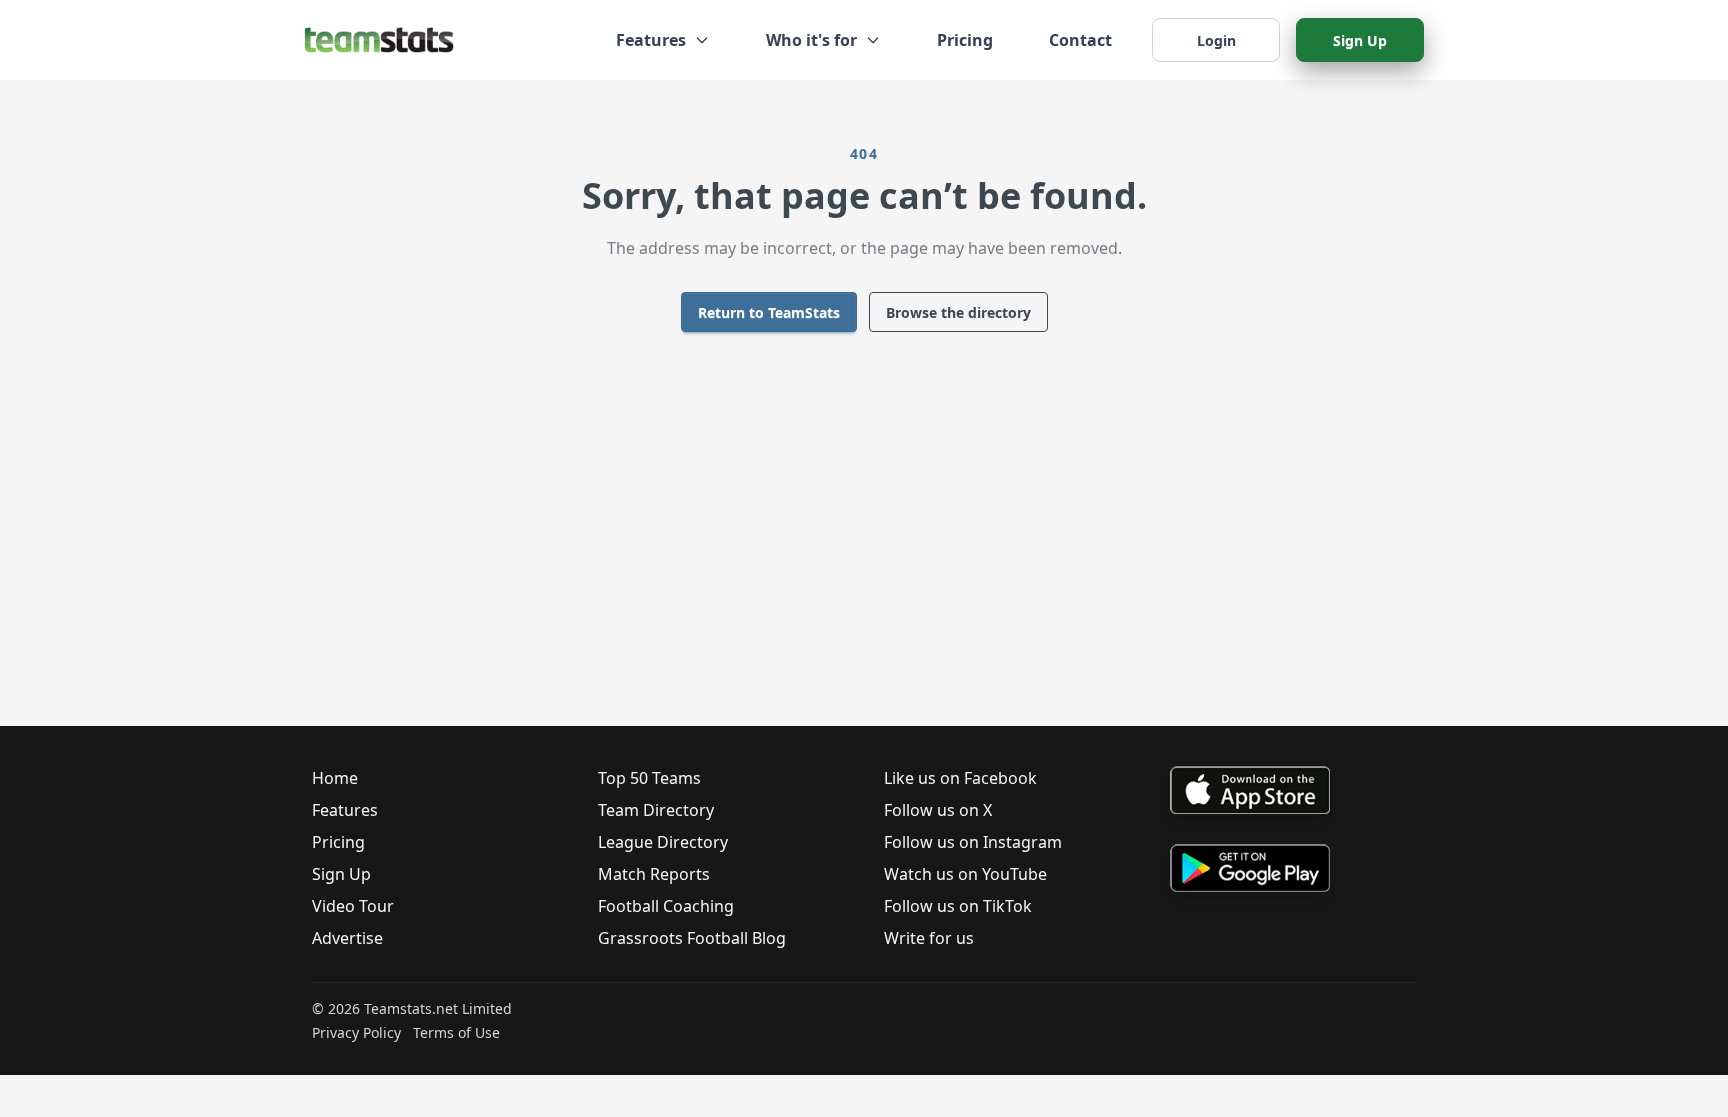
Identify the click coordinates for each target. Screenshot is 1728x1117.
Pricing (965, 40)
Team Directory (656, 810)
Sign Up (1360, 40)
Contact (1080, 40)
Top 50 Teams (649, 778)
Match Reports (654, 874)
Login (1216, 40)
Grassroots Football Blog (692, 938)
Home (335, 778)
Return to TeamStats (769, 312)
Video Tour (353, 906)
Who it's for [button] (811, 40)
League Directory (663, 842)
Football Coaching (666, 906)
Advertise (347, 938)
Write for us (929, 938)
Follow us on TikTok (958, 906)
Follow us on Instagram (973, 842)
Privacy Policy (356, 1032)
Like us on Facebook (960, 778)
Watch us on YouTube (965, 874)
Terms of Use (456, 1032)
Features (345, 810)
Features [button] (651, 40)
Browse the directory (958, 312)
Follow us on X (938, 810)
